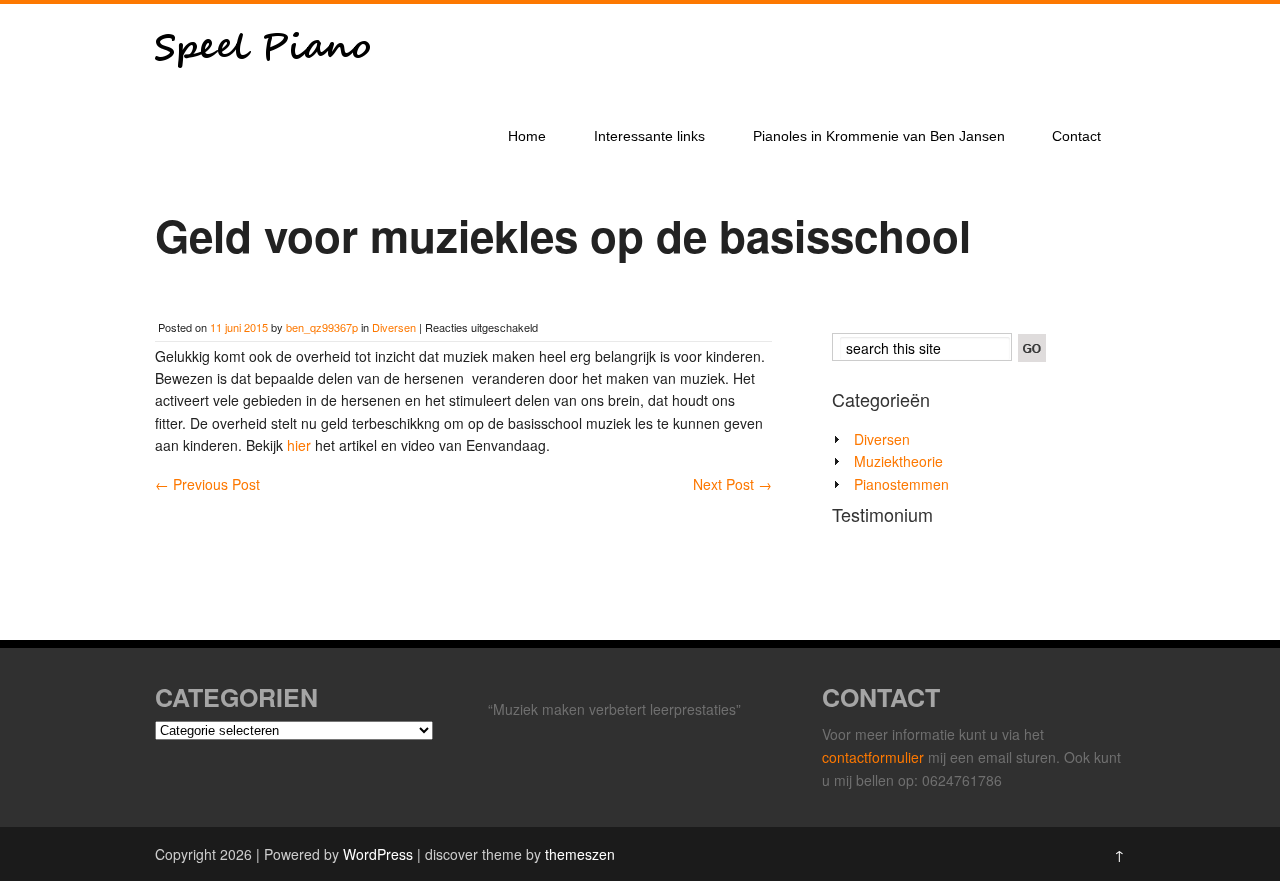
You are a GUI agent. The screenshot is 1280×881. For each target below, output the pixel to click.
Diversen (394, 327)
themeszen (580, 854)
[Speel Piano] (262, 98)
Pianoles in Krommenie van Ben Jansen (879, 136)
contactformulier (875, 757)
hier (301, 445)
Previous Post (207, 484)
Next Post (732, 484)
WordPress (378, 854)
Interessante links (649, 136)
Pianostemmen (901, 484)
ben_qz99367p (322, 327)
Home (527, 136)
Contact (1076, 136)
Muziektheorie (898, 461)
